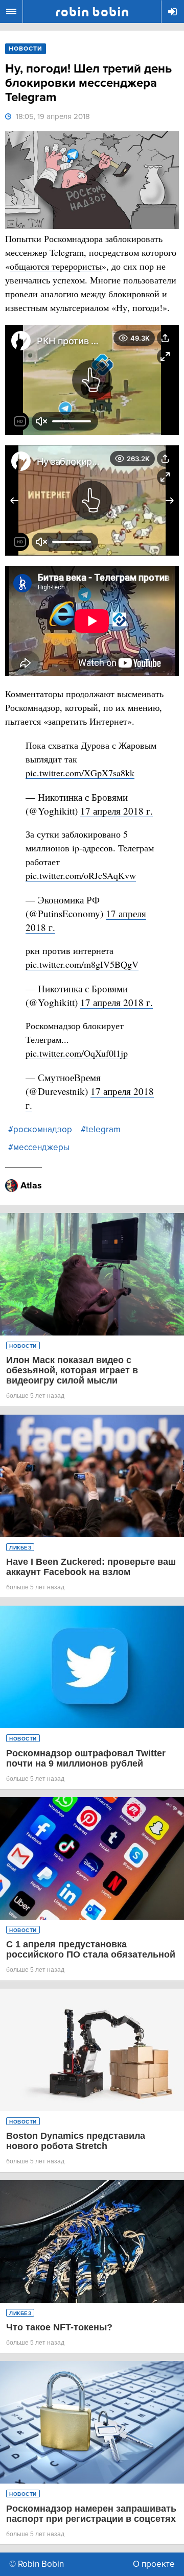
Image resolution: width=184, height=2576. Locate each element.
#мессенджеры (39, 1147)
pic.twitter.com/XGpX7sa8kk (80, 773)
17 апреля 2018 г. (117, 811)
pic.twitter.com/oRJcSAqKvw (81, 875)
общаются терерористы (56, 266)
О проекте (154, 2564)
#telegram (101, 1129)
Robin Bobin (92, 12)
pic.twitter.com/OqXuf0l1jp (77, 1053)
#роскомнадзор (40, 1129)
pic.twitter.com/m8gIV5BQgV (82, 964)
